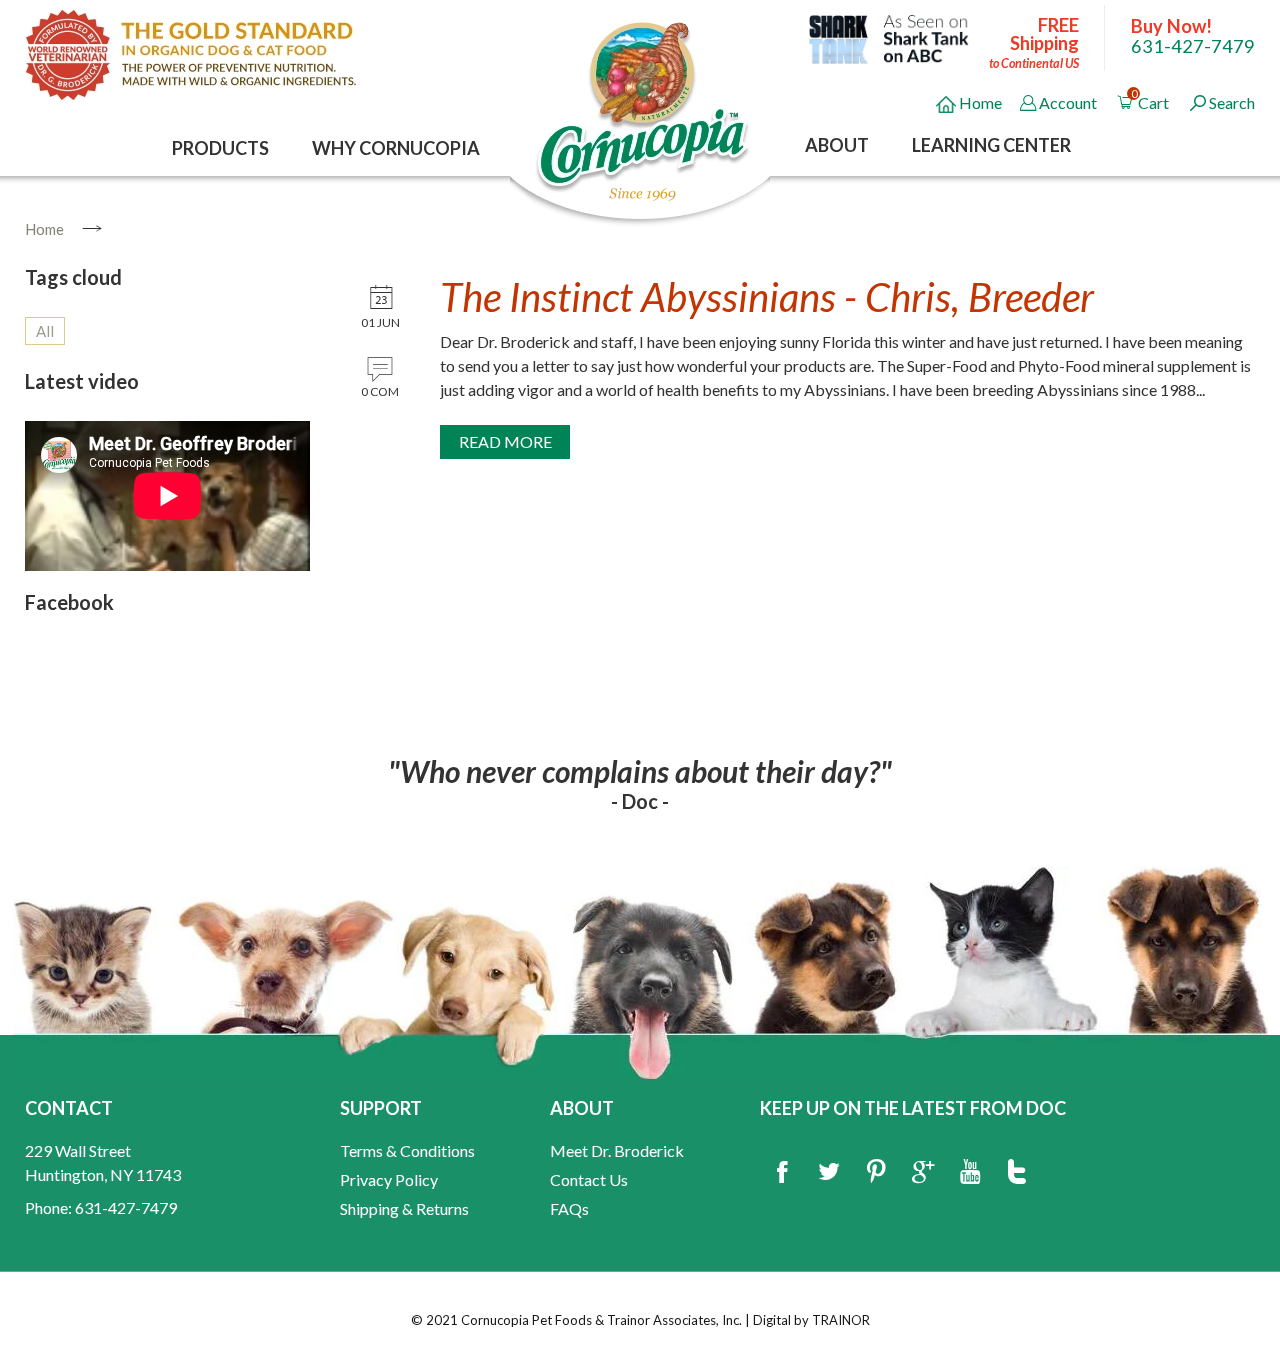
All (45, 331)
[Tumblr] (1017, 1173)
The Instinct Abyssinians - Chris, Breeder (767, 297)
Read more (505, 441)
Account (1068, 102)
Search (1232, 102)
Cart (1152, 99)
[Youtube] (970, 1173)
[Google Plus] (923, 1173)
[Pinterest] (876, 1173)
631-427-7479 (1193, 46)
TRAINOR (841, 1320)
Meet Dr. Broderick (617, 1150)
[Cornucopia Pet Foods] (643, 109)
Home (979, 102)
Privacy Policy (389, 1179)
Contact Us (589, 1179)
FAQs (569, 1208)
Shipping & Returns (404, 1208)
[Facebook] (782, 1173)
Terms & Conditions (407, 1150)
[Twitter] (829, 1173)
